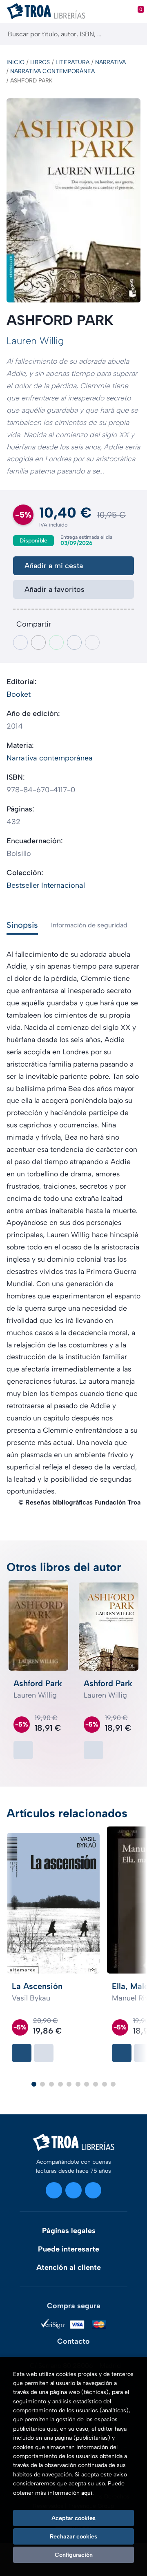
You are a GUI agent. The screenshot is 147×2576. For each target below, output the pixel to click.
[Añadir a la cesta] (22, 2053)
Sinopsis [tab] (22, 925)
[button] (34, 2084)
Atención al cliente (69, 2267)
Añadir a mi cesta (54, 566)
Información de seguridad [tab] (89, 925)
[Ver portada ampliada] (73, 200)
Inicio (16, 62)
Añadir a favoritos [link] (55, 589)
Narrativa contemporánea (52, 71)
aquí (87, 2493)
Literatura (72, 62)
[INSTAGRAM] (54, 2190)
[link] (23, 1750)
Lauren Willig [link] (35, 341)
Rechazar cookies (73, 2536)
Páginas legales (69, 2231)
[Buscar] (134, 34)
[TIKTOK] (93, 2190)
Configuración (74, 2555)
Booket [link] (19, 694)
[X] (73, 2190)
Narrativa (110, 62)
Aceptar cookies (73, 2518)
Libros (40, 62)
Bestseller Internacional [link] (46, 885)
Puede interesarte (69, 2249)
